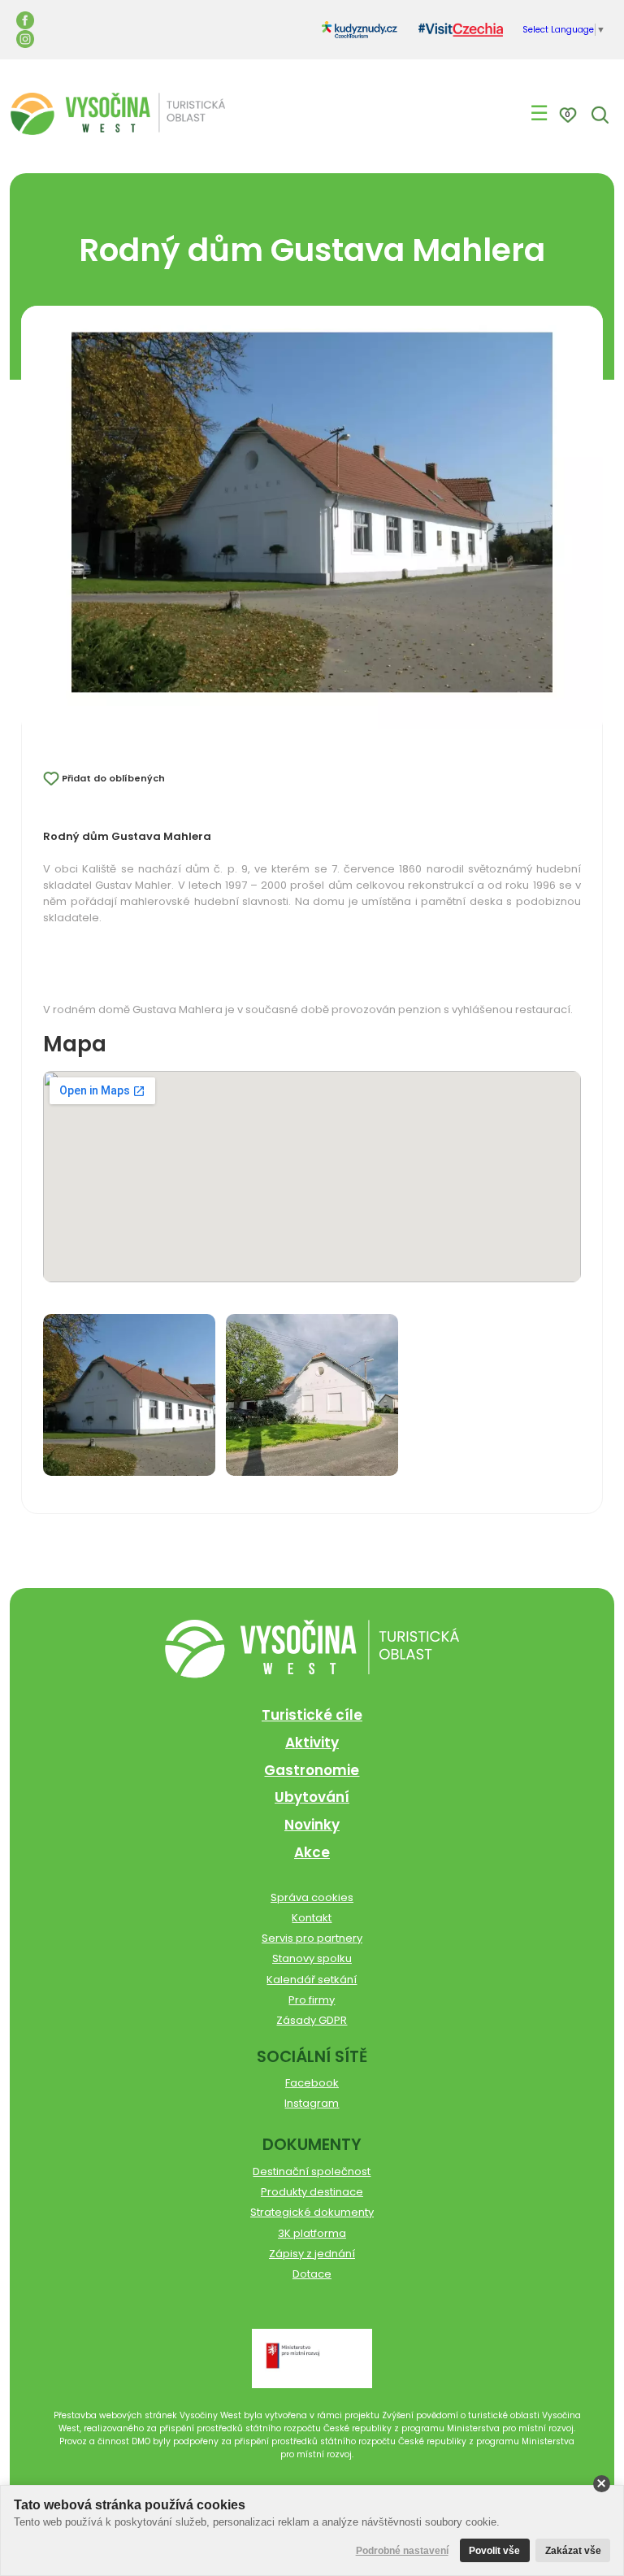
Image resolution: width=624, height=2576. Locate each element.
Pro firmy (312, 2000)
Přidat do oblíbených (113, 778)
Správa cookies (312, 1897)
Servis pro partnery (312, 1938)
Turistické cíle (312, 1715)
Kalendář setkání (312, 1980)
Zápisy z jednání (312, 2254)
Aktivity (312, 1743)
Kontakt (312, 1918)
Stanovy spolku (312, 1958)
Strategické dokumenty (312, 2212)
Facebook (312, 2083)
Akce (312, 1852)
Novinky (312, 1825)
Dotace (312, 2274)
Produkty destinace (312, 2192)
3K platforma (312, 2233)
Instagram (312, 2103)
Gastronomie (312, 1770)
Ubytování (312, 1797)
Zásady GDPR (312, 2020)
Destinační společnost (312, 2171)
